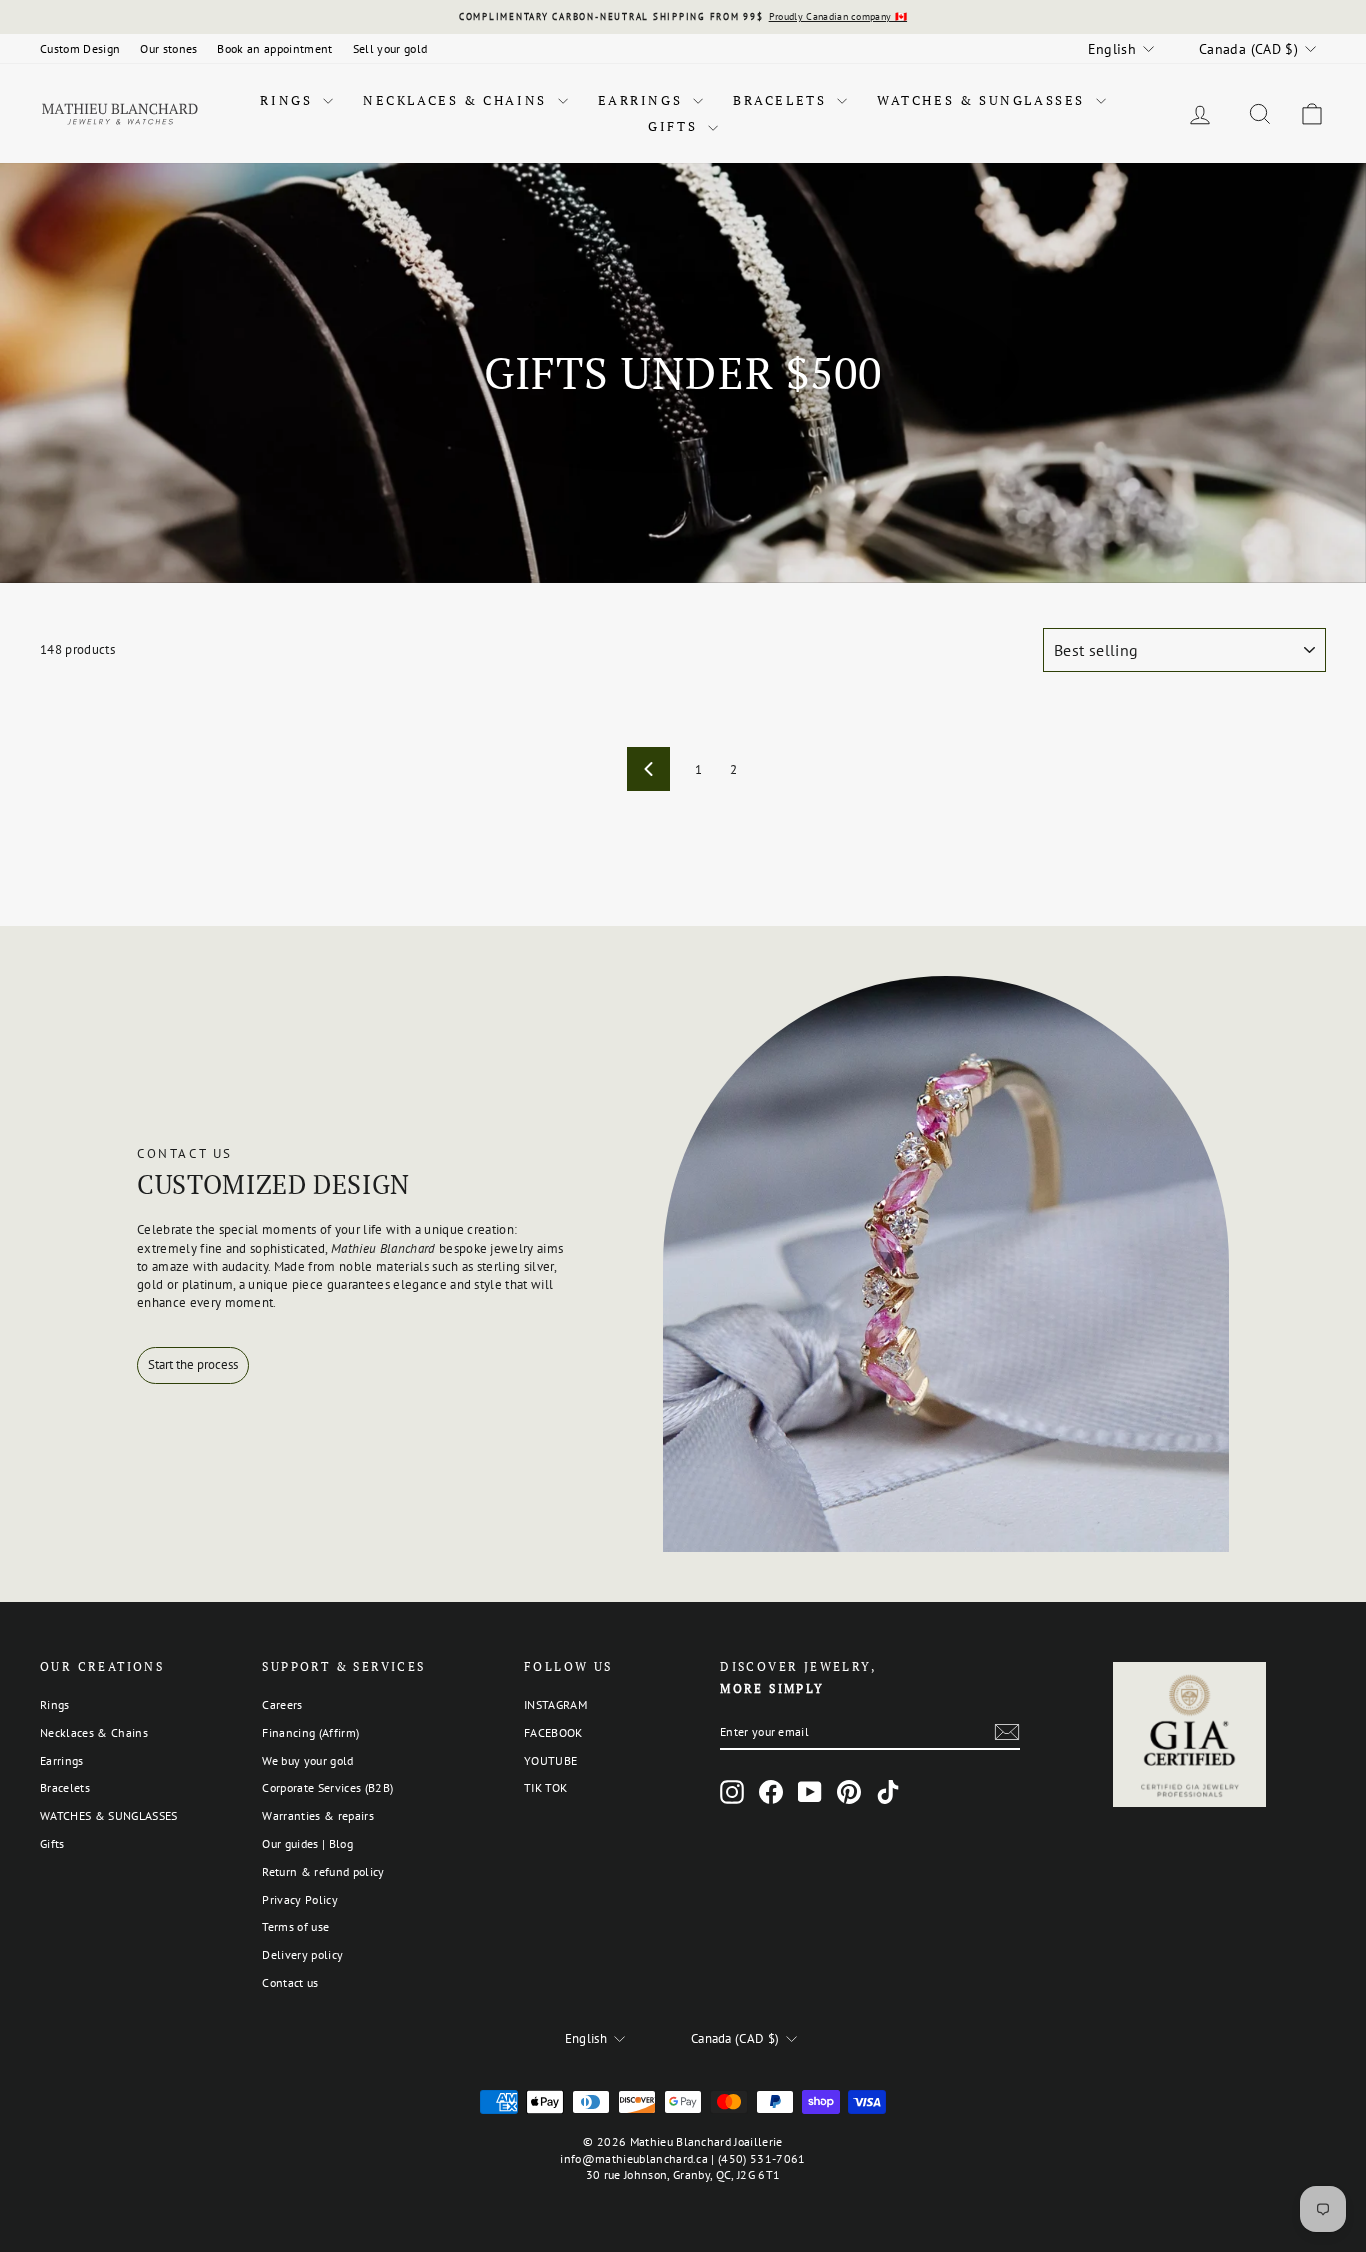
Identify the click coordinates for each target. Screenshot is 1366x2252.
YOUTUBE (550, 1760)
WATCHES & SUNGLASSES (984, 100)
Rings (289, 100)
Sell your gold (390, 48)
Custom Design (80, 48)
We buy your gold (307, 1760)
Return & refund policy (323, 1871)
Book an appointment (274, 48)
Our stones (168, 48)
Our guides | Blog (307, 1843)
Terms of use (295, 1926)
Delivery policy (302, 1954)
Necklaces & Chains (457, 100)
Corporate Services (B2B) (327, 1787)
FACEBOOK (553, 1732)
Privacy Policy (300, 1899)
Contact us (290, 1982)
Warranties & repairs (318, 1815)
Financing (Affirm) (310, 1732)
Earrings (643, 100)
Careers (282, 1704)
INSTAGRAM (555, 1704)
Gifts (675, 126)
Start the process (193, 1364)
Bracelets (782, 100)
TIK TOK (545, 1787)
